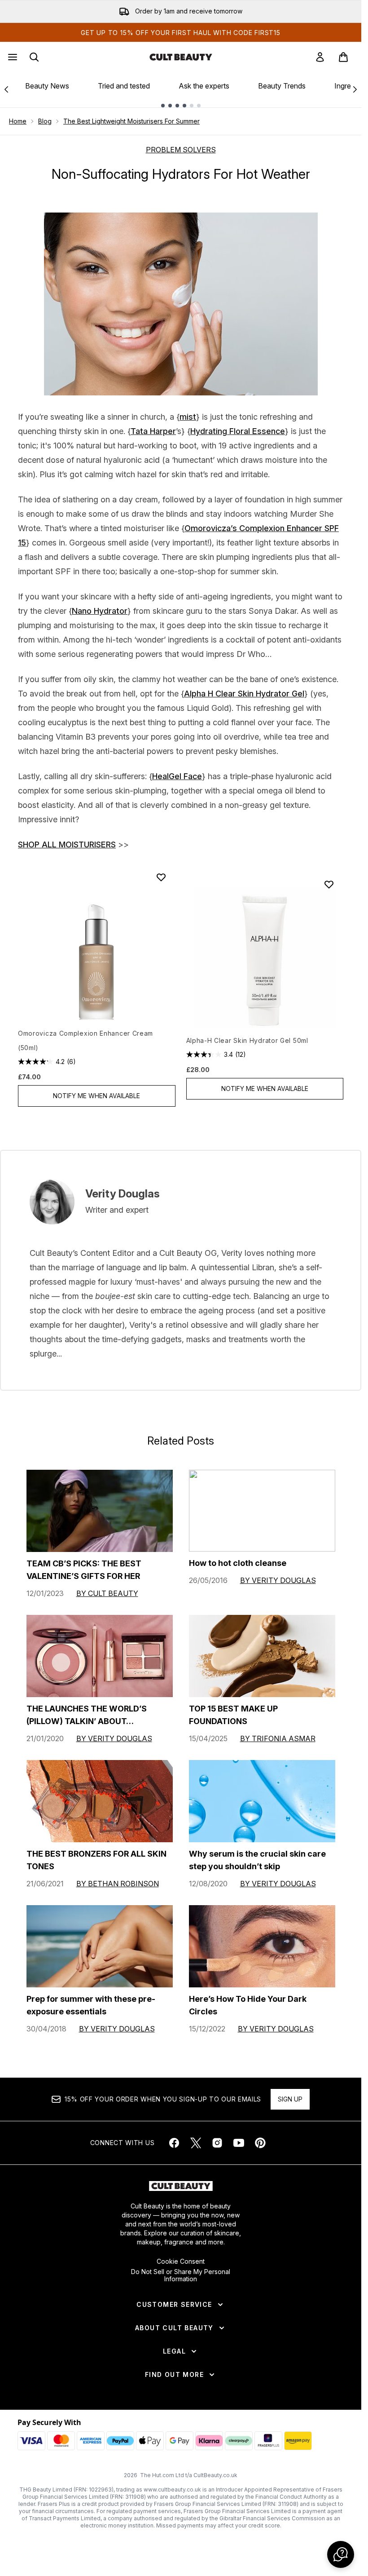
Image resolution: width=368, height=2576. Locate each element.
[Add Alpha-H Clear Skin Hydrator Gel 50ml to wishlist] (329, 884)
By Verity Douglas (278, 1580)
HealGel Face (177, 776)
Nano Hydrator (100, 611)
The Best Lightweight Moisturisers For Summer (131, 121)
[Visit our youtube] (239, 2143)
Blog (45, 121)
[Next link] (355, 89)
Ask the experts (204, 86)
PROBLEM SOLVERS (181, 150)
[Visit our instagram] (217, 2143)
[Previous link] (6, 89)
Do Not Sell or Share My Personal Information (181, 2275)
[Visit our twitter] (196, 2143)
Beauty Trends (282, 86)
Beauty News (47, 86)
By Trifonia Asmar (278, 1738)
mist (188, 417)
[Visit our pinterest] (260, 2143)
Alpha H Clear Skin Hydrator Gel (244, 694)
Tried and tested (124, 86)
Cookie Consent (181, 2261)
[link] (320, 57)
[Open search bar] (34, 57)
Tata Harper (153, 431)
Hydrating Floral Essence (238, 431)
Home (18, 121)
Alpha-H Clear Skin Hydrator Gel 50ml (247, 1040)
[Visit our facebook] (174, 2143)
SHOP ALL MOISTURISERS (67, 845)
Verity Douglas (123, 1194)
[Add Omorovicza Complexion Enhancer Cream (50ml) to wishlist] (161, 877)
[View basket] (343, 57)
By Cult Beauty (107, 1593)
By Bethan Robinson (118, 1884)
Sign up (290, 2099)
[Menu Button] (12, 57)
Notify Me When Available (96, 1096)
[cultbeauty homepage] (181, 57)
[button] (341, 2554)
